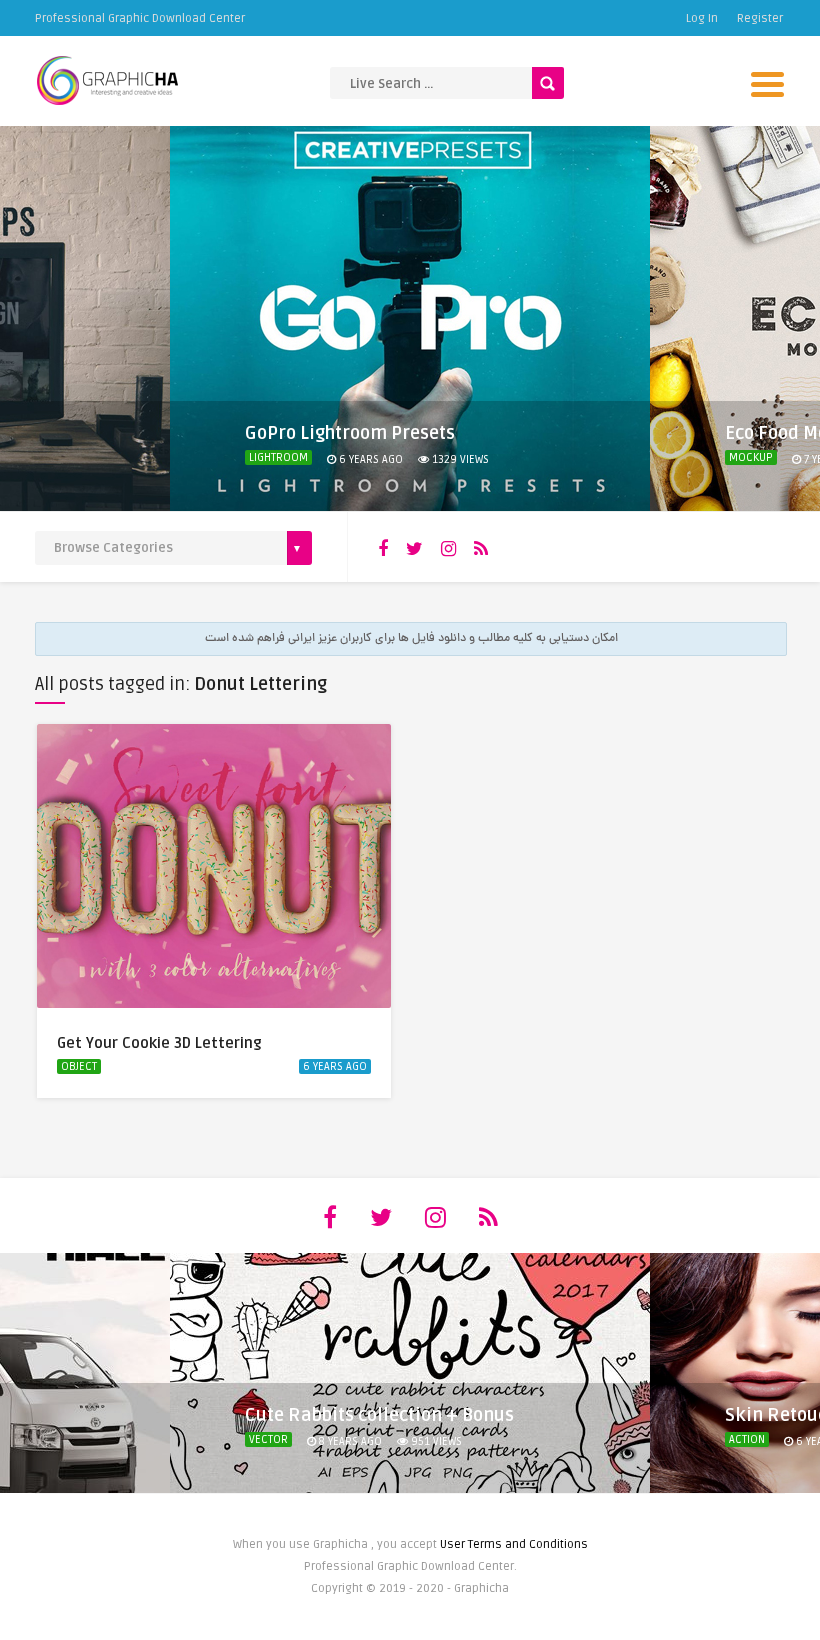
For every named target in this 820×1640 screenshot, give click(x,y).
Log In (702, 18)
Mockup (751, 457)
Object (79, 1066)
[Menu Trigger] (767, 82)
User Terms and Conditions (514, 1544)
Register (760, 18)
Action (747, 1439)
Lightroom (278, 457)
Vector (268, 1439)
